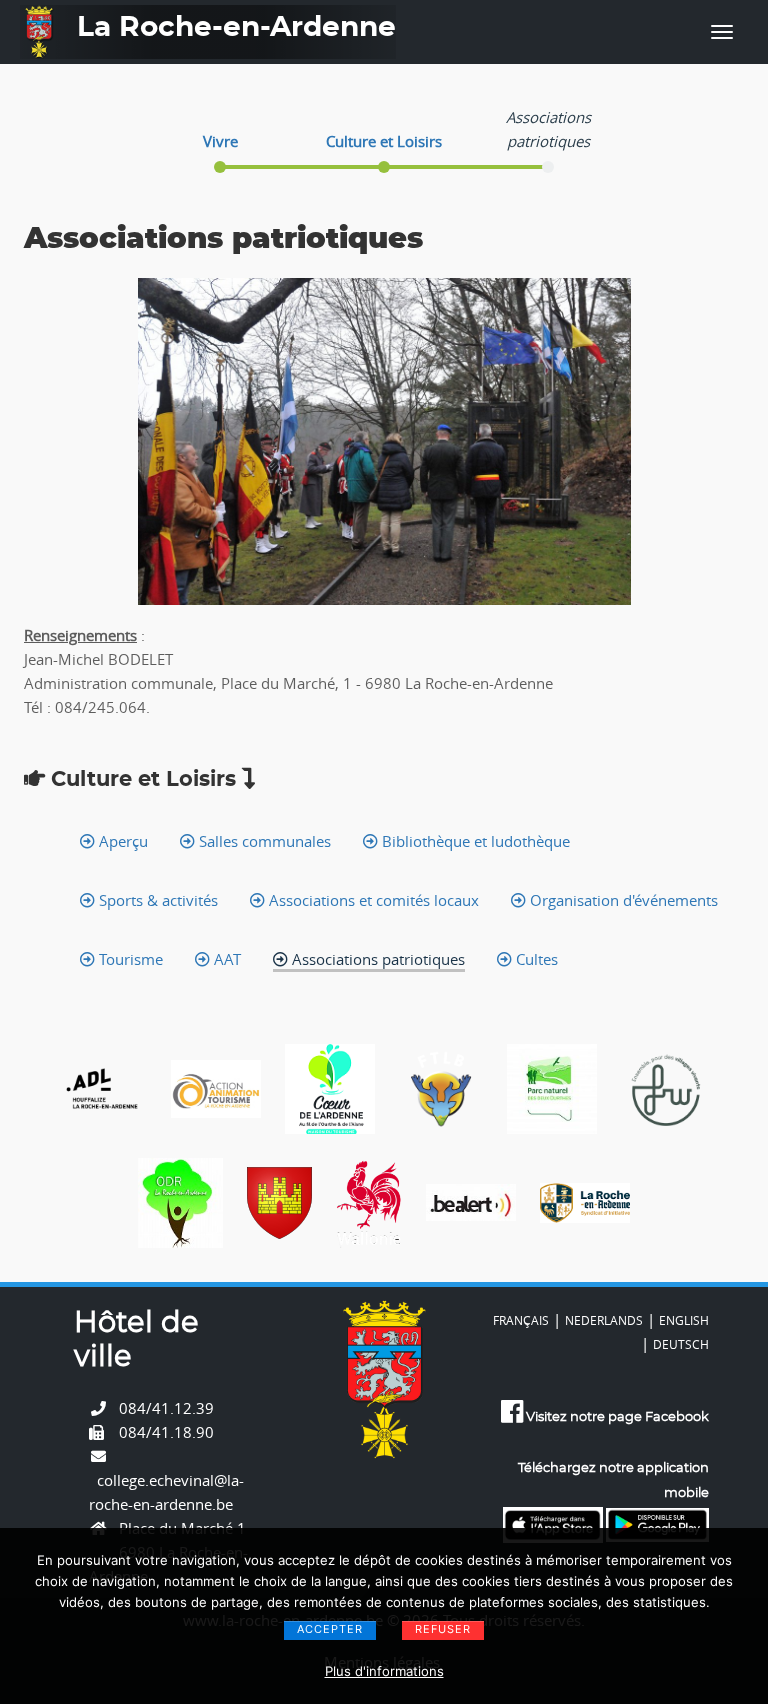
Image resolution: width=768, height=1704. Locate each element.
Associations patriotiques (376, 959)
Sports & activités (156, 900)
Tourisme (129, 959)
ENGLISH (684, 1320)
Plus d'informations (384, 1671)
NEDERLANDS (604, 1320)
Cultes (535, 959)
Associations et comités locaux (372, 900)
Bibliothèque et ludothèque (474, 841)
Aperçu (121, 841)
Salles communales (263, 841)
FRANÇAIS (521, 1320)
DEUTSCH (681, 1344)
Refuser (443, 1629)
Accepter (330, 1629)
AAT (225, 959)
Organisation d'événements (622, 900)
